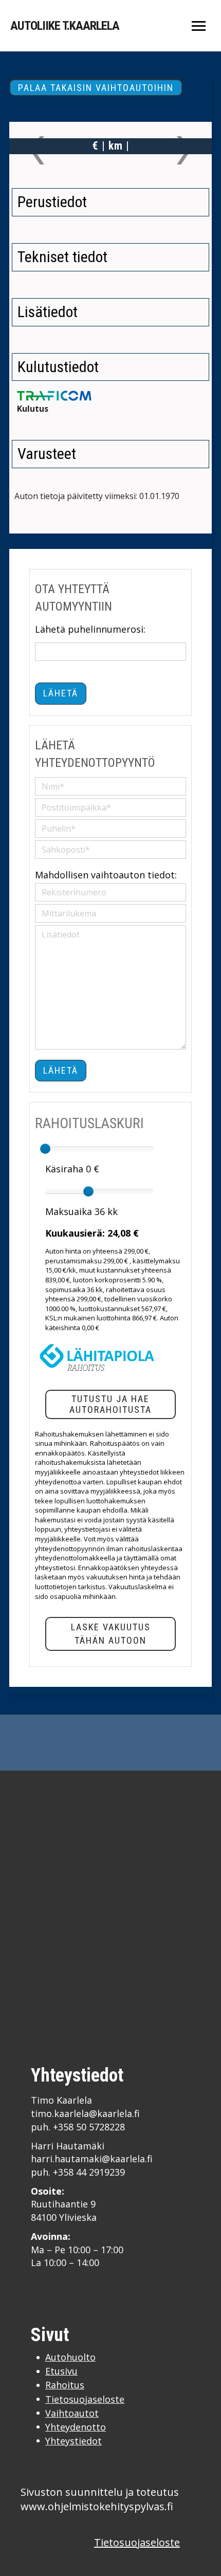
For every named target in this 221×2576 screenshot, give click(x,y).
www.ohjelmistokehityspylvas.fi (97, 2506)
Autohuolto (70, 2357)
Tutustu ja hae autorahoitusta (110, 1404)
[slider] (45, 1149)
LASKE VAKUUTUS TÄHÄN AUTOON (111, 1634)
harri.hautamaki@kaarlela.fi (92, 2159)
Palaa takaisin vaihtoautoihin (96, 88)
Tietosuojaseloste (85, 2399)
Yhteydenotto (76, 2427)
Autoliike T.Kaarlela (65, 26)
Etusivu (61, 2371)
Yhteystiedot (73, 2441)
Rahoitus (65, 2385)
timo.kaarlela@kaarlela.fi (85, 2113)
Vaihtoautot (72, 2413)
